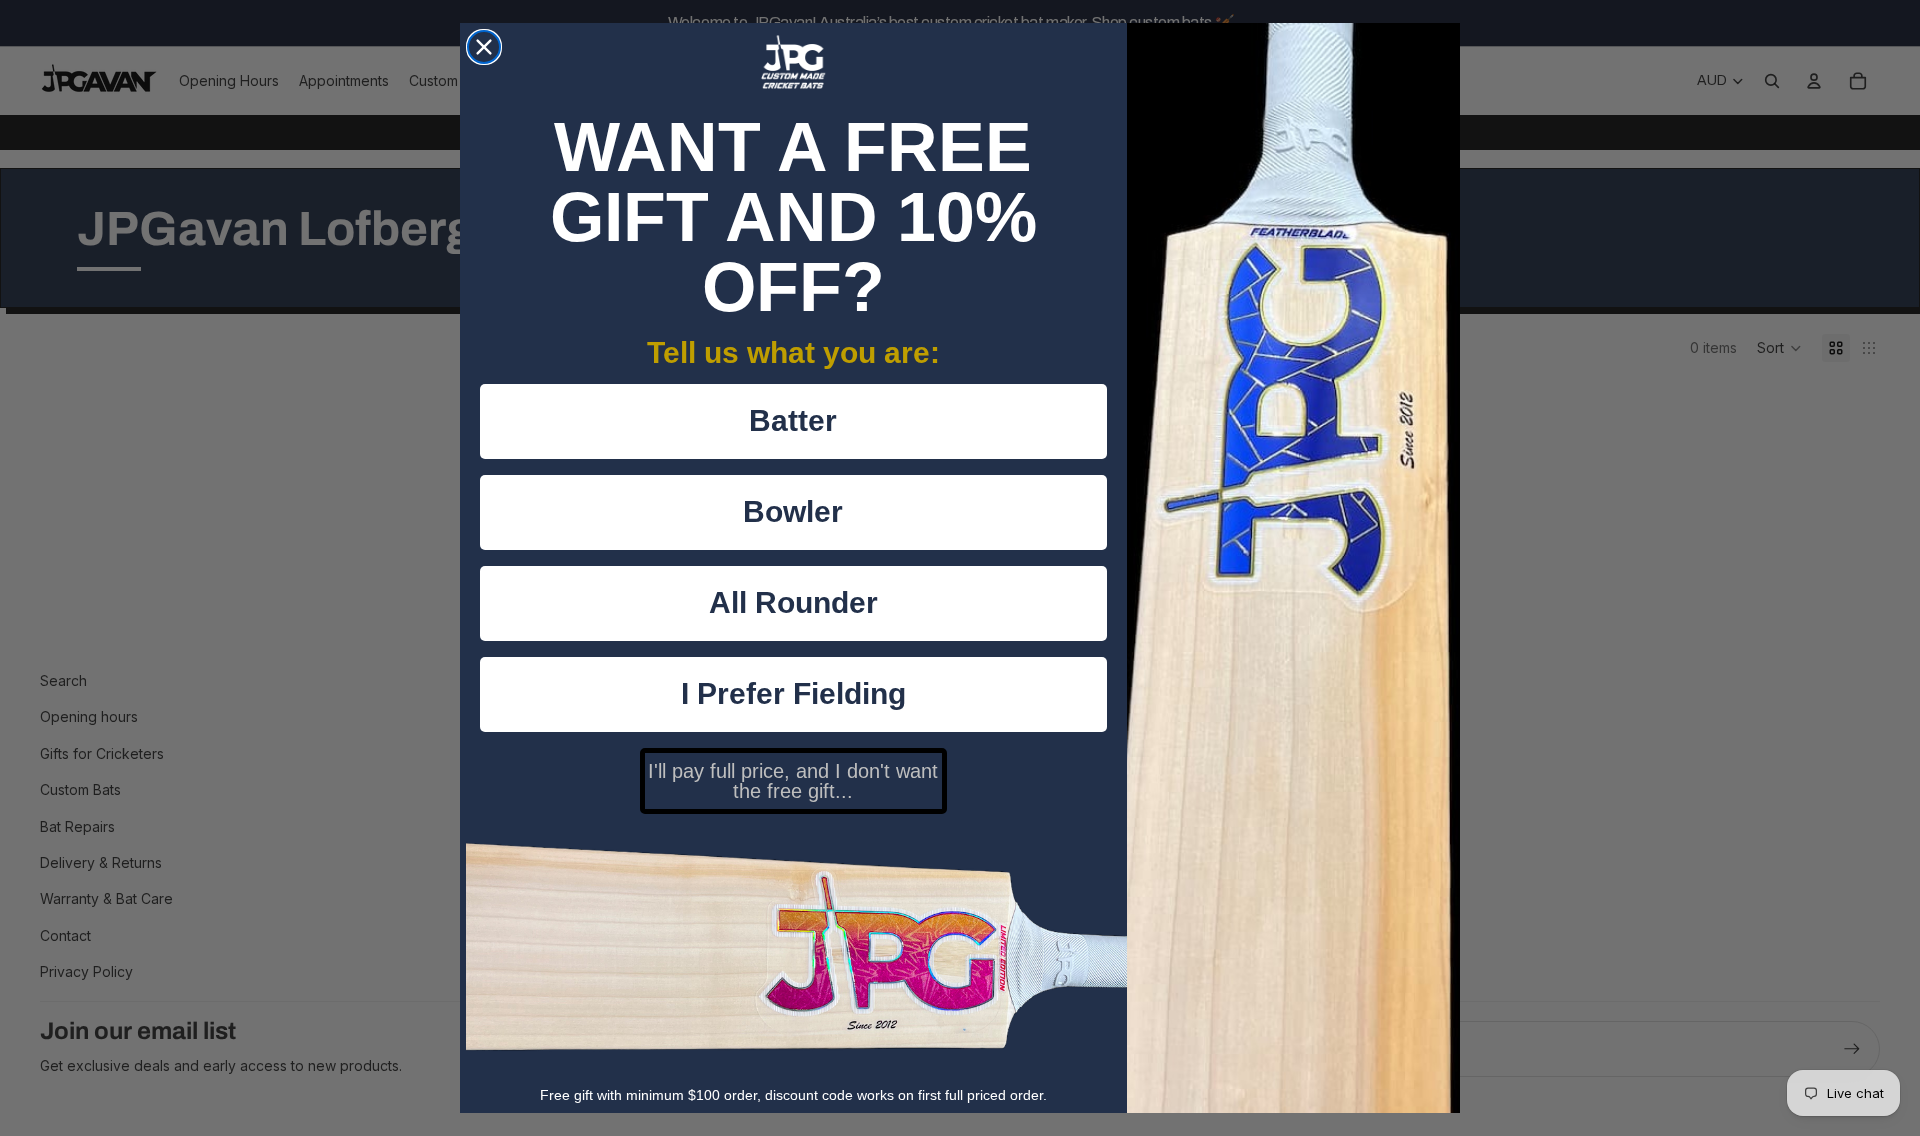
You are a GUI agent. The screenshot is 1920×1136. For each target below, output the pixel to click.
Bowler (793, 511)
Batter (793, 420)
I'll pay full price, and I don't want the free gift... (793, 781)
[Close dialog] (484, 47)
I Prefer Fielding (793, 693)
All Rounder (793, 602)
